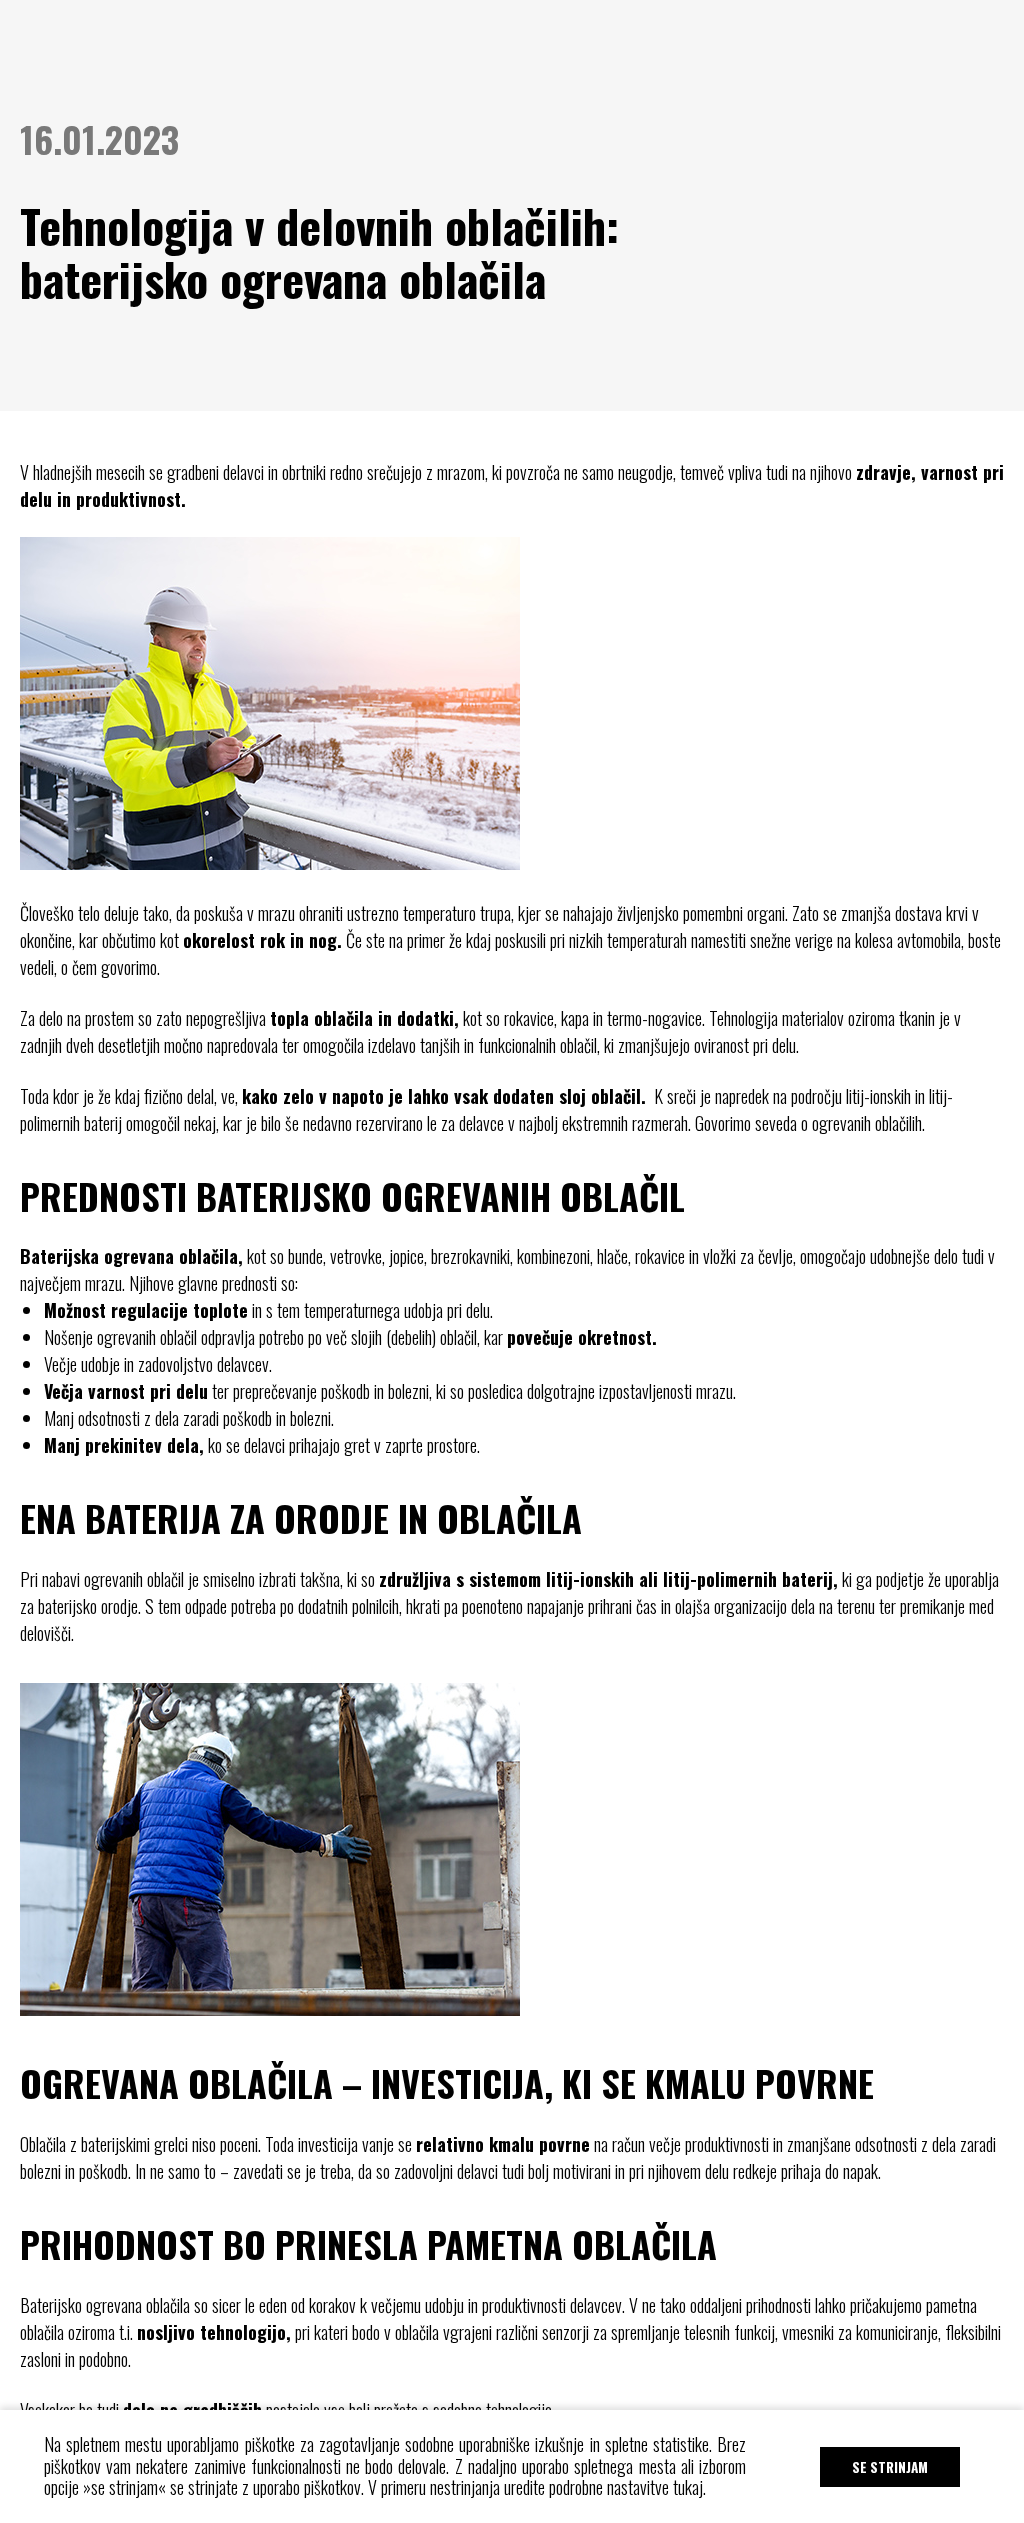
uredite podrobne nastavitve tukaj (603, 2487)
